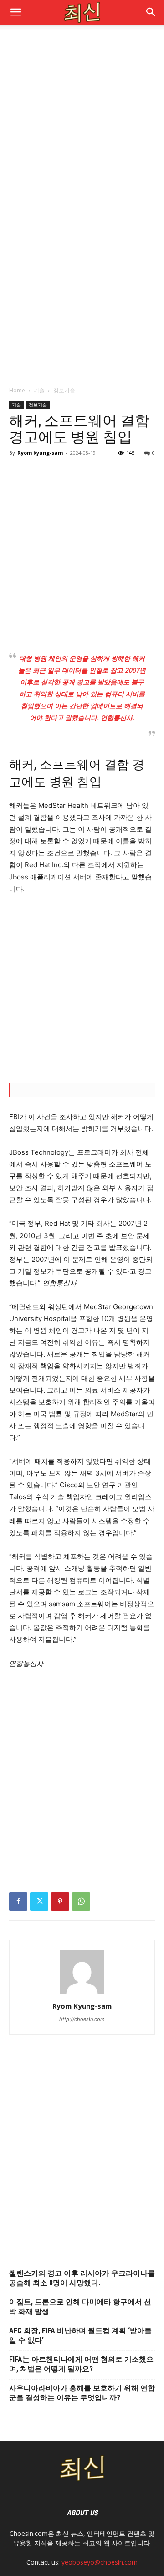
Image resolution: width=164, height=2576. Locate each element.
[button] (151, 12)
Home (17, 390)
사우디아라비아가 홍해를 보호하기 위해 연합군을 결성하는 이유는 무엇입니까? (82, 2393)
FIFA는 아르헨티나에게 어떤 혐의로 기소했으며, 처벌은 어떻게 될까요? (81, 2364)
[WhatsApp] (81, 1902)
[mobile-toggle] (15, 12)
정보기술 (64, 390)
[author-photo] (82, 1993)
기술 (39, 390)
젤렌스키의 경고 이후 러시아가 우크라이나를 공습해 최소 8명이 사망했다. (82, 2278)
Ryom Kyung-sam (40, 453)
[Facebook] (18, 1902)
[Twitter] (39, 1902)
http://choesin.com (82, 2019)
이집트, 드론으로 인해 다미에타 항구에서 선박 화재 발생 (80, 2307)
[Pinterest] (60, 1902)
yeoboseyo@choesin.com (100, 2562)
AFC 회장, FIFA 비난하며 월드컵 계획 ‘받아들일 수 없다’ (80, 2335)
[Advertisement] (82, 121)
